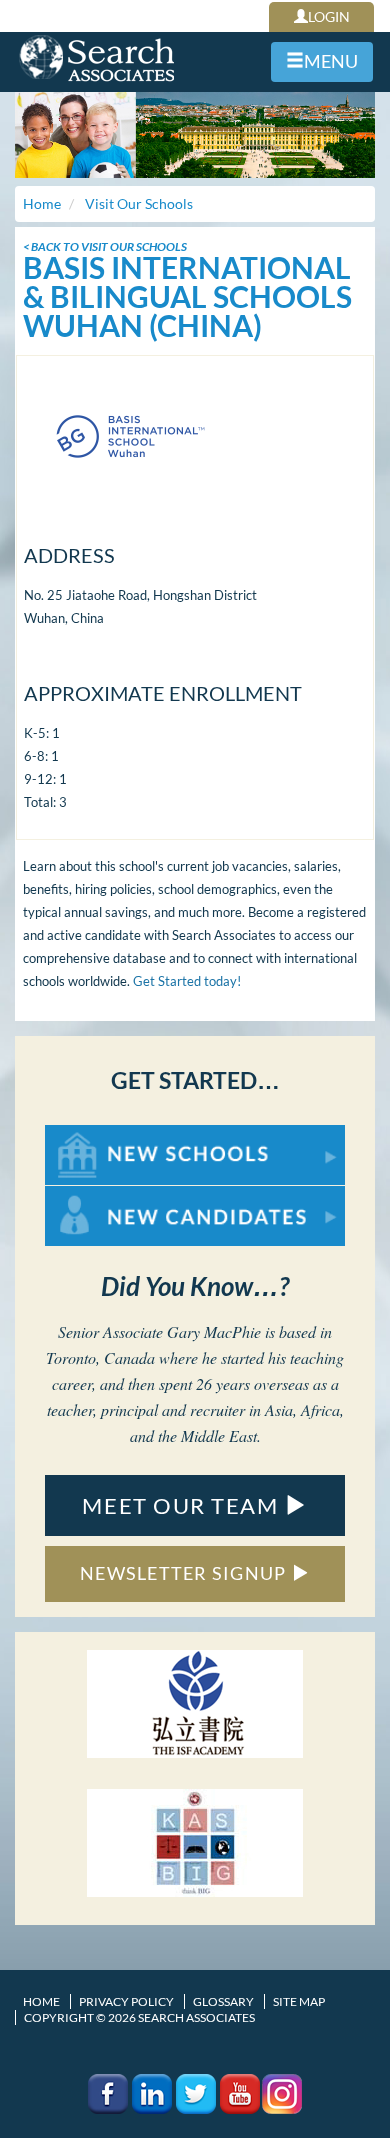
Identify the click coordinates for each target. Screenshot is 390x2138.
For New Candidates (108, 1195)
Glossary (223, 2001)
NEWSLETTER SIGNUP (185, 1573)
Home (41, 2001)
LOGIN (329, 16)
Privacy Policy (126, 2001)
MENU (331, 61)
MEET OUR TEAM (183, 1505)
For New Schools (97, 1134)
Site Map (299, 2001)
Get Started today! (187, 981)
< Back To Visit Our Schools (105, 246)
